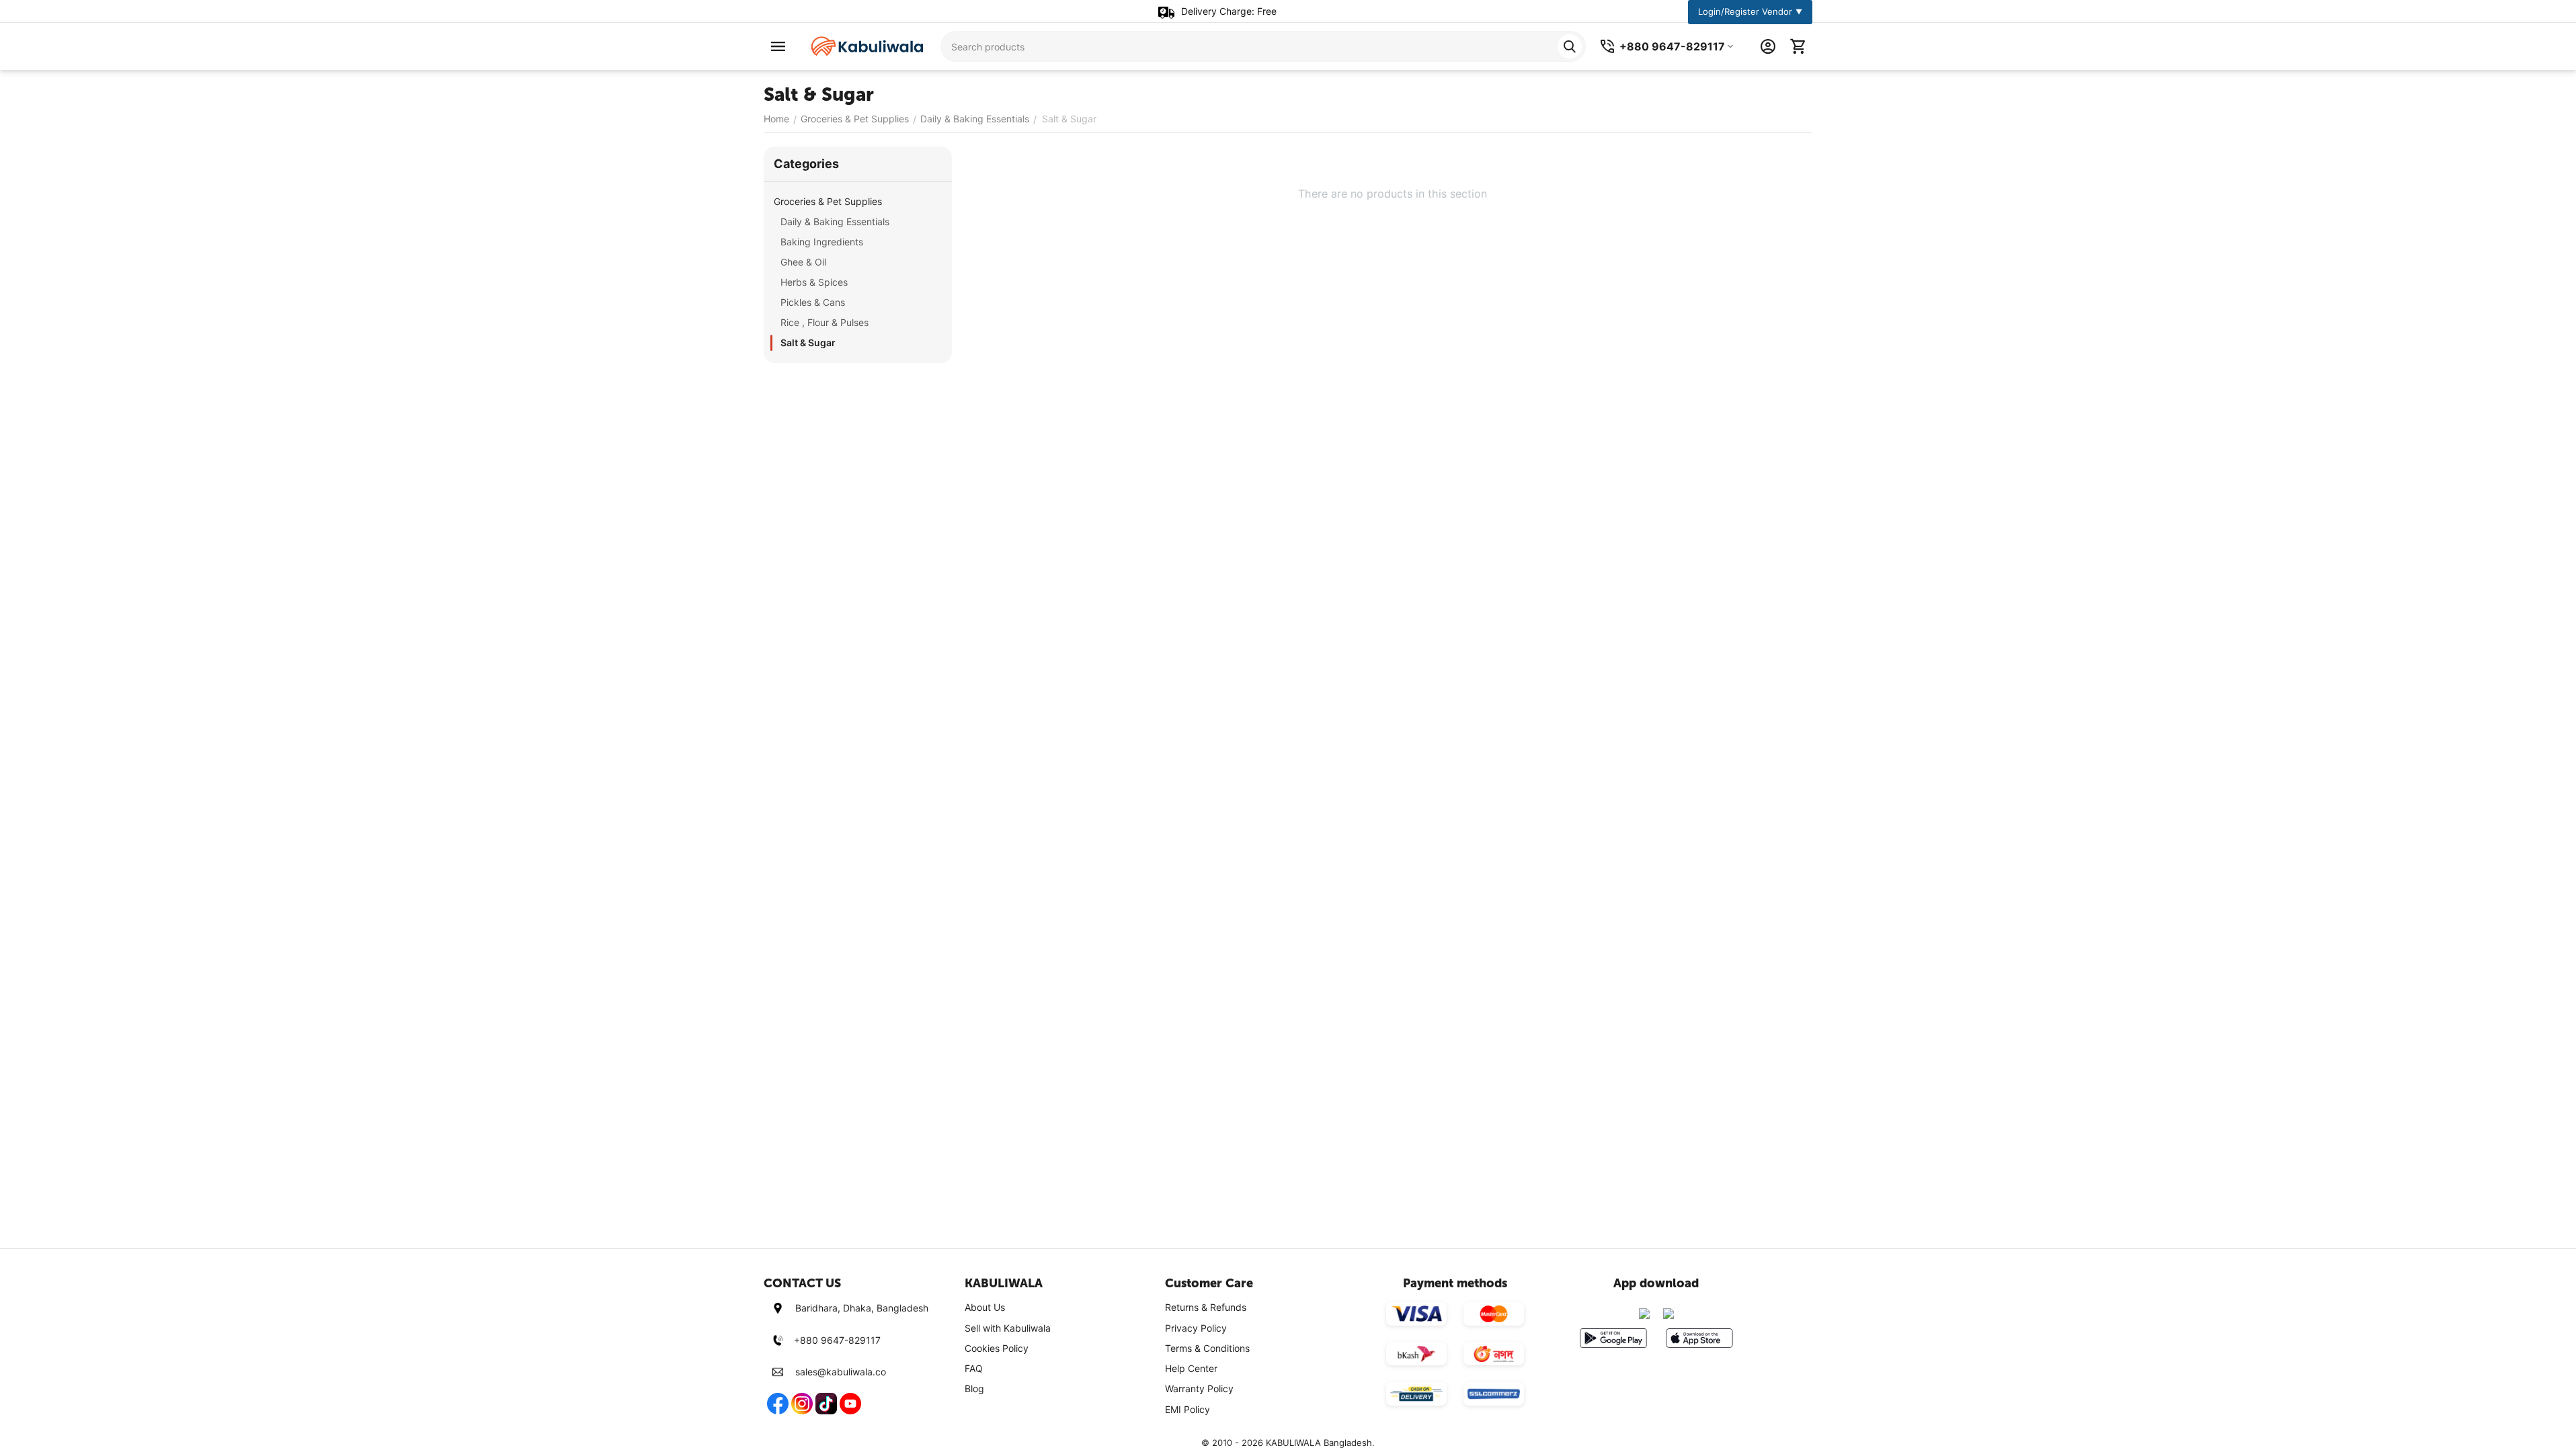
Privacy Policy (1196, 1328)
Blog (974, 1388)
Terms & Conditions (1207, 1348)
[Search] (1570, 46)
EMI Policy (1188, 1409)
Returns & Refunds (1206, 1307)
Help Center (1191, 1368)
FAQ (974, 1368)
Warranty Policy (1199, 1388)
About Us (985, 1307)
